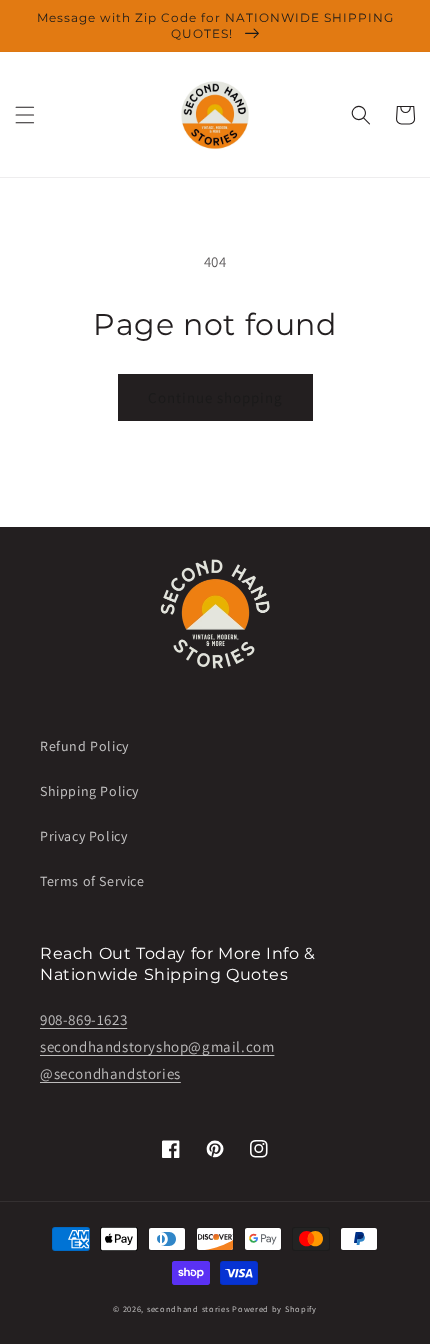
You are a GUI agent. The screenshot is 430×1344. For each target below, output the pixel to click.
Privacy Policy (83, 836)
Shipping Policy (89, 791)
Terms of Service (92, 881)
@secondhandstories (110, 1073)
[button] (25, 115)
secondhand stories (188, 1308)
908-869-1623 (83, 1019)
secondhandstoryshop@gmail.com (157, 1046)
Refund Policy (84, 746)
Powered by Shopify (274, 1308)
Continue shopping (215, 397)
